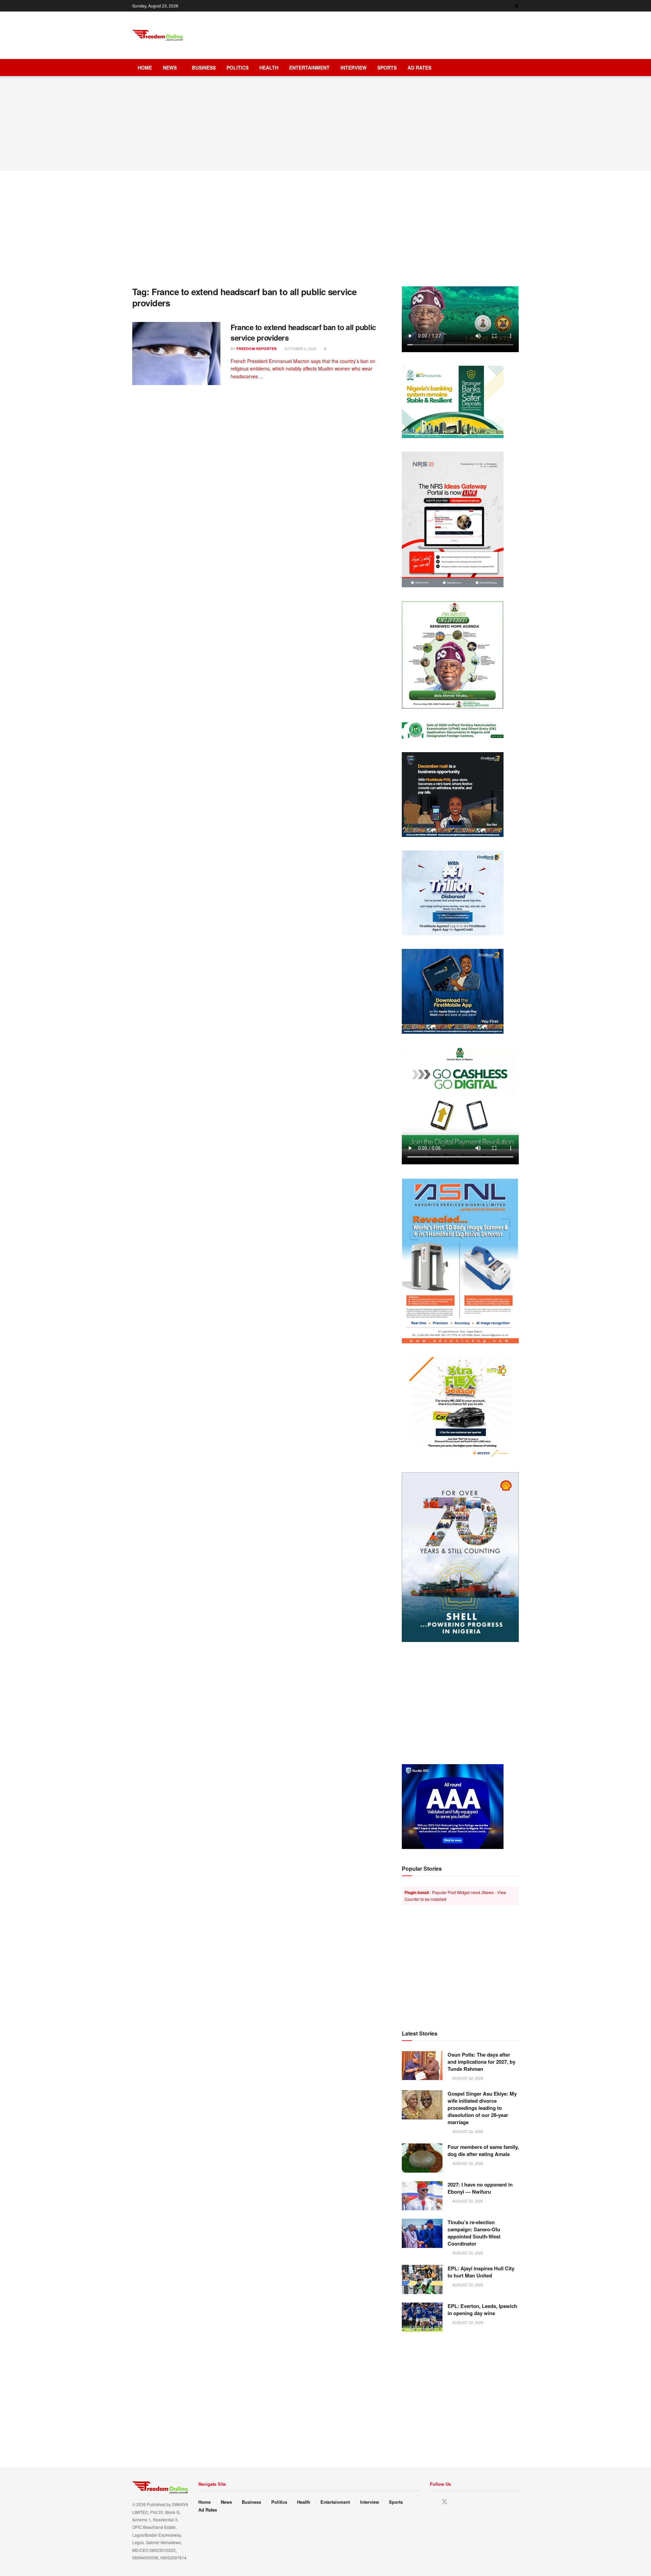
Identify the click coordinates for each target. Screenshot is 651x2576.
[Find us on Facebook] (507, 6)
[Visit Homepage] (158, 35)
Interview (353, 68)
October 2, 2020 (300, 348)
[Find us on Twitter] (516, 6)
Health (269, 68)
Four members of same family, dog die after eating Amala (483, 2150)
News (170, 68)
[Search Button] (516, 68)
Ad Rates (419, 68)
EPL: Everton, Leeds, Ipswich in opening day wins (482, 2310)
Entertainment (309, 68)
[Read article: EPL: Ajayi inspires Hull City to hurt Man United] (422, 2279)
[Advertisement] (395, 34)
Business (204, 68)
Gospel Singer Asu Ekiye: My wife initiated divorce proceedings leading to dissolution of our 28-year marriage (482, 2108)
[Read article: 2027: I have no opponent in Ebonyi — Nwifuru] (422, 2196)
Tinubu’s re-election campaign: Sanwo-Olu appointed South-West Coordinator (474, 2233)
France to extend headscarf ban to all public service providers (303, 332)
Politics (238, 68)
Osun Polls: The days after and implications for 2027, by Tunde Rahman (481, 2062)
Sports (387, 68)
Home (145, 68)
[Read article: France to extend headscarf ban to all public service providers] (176, 354)
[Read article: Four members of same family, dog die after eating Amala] (422, 2158)
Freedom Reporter (257, 349)
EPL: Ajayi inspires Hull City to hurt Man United (481, 2272)
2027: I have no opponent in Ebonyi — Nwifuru (480, 2188)
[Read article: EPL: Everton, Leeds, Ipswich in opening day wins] (422, 2317)
